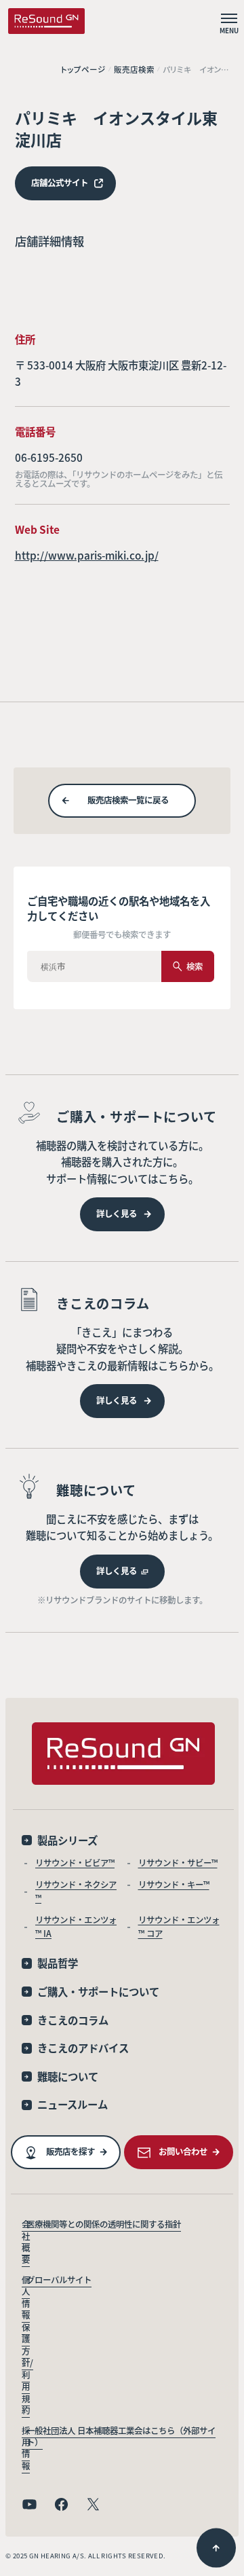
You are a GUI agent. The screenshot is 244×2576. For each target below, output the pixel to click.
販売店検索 (134, 70)
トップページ (83, 70)
